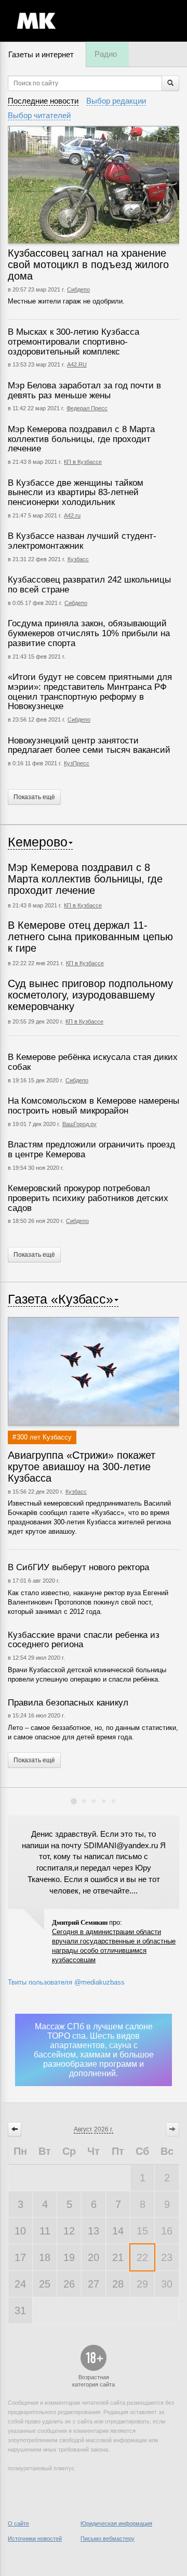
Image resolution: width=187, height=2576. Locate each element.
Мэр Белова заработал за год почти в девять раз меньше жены (84, 390)
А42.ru (72, 515)
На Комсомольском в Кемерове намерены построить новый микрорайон (94, 1106)
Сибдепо (78, 289)
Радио (106, 54)
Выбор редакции (116, 101)
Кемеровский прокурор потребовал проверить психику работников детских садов (88, 1198)
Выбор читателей (39, 115)
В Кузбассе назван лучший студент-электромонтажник (82, 541)
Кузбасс (78, 559)
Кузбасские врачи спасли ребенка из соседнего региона (84, 1640)
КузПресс (77, 763)
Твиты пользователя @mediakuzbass (66, 1982)
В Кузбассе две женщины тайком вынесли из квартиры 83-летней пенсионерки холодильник (76, 493)
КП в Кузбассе (83, 462)
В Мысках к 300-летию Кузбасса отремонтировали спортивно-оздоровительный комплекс (74, 342)
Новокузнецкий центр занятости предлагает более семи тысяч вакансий (89, 746)
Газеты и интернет (41, 54)
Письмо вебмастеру (108, 2539)
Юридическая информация (116, 2523)
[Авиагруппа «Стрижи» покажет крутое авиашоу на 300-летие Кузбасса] (94, 1371)
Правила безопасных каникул (68, 1703)
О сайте (18, 2523)
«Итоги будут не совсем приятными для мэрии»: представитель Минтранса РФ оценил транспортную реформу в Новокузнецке (90, 692)
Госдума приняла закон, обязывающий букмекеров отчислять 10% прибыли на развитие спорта (89, 633)
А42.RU (77, 364)
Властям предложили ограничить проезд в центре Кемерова (91, 1150)
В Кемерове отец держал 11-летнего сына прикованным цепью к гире (90, 937)
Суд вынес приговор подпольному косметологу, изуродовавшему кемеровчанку (90, 995)
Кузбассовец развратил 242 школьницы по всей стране (89, 585)
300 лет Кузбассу (44, 1437)
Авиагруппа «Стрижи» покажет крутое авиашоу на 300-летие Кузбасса (82, 1467)
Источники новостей (35, 2539)
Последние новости (43, 101)
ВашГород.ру (79, 1124)
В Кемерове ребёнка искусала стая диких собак (93, 1062)
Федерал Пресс (87, 408)
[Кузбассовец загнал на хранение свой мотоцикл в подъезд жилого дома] (94, 185)
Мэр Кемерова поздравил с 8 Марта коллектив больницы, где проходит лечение (81, 439)
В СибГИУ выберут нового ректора (78, 1567)
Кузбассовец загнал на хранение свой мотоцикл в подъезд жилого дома (88, 264)
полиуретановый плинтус (41, 2468)
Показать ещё (34, 797)
